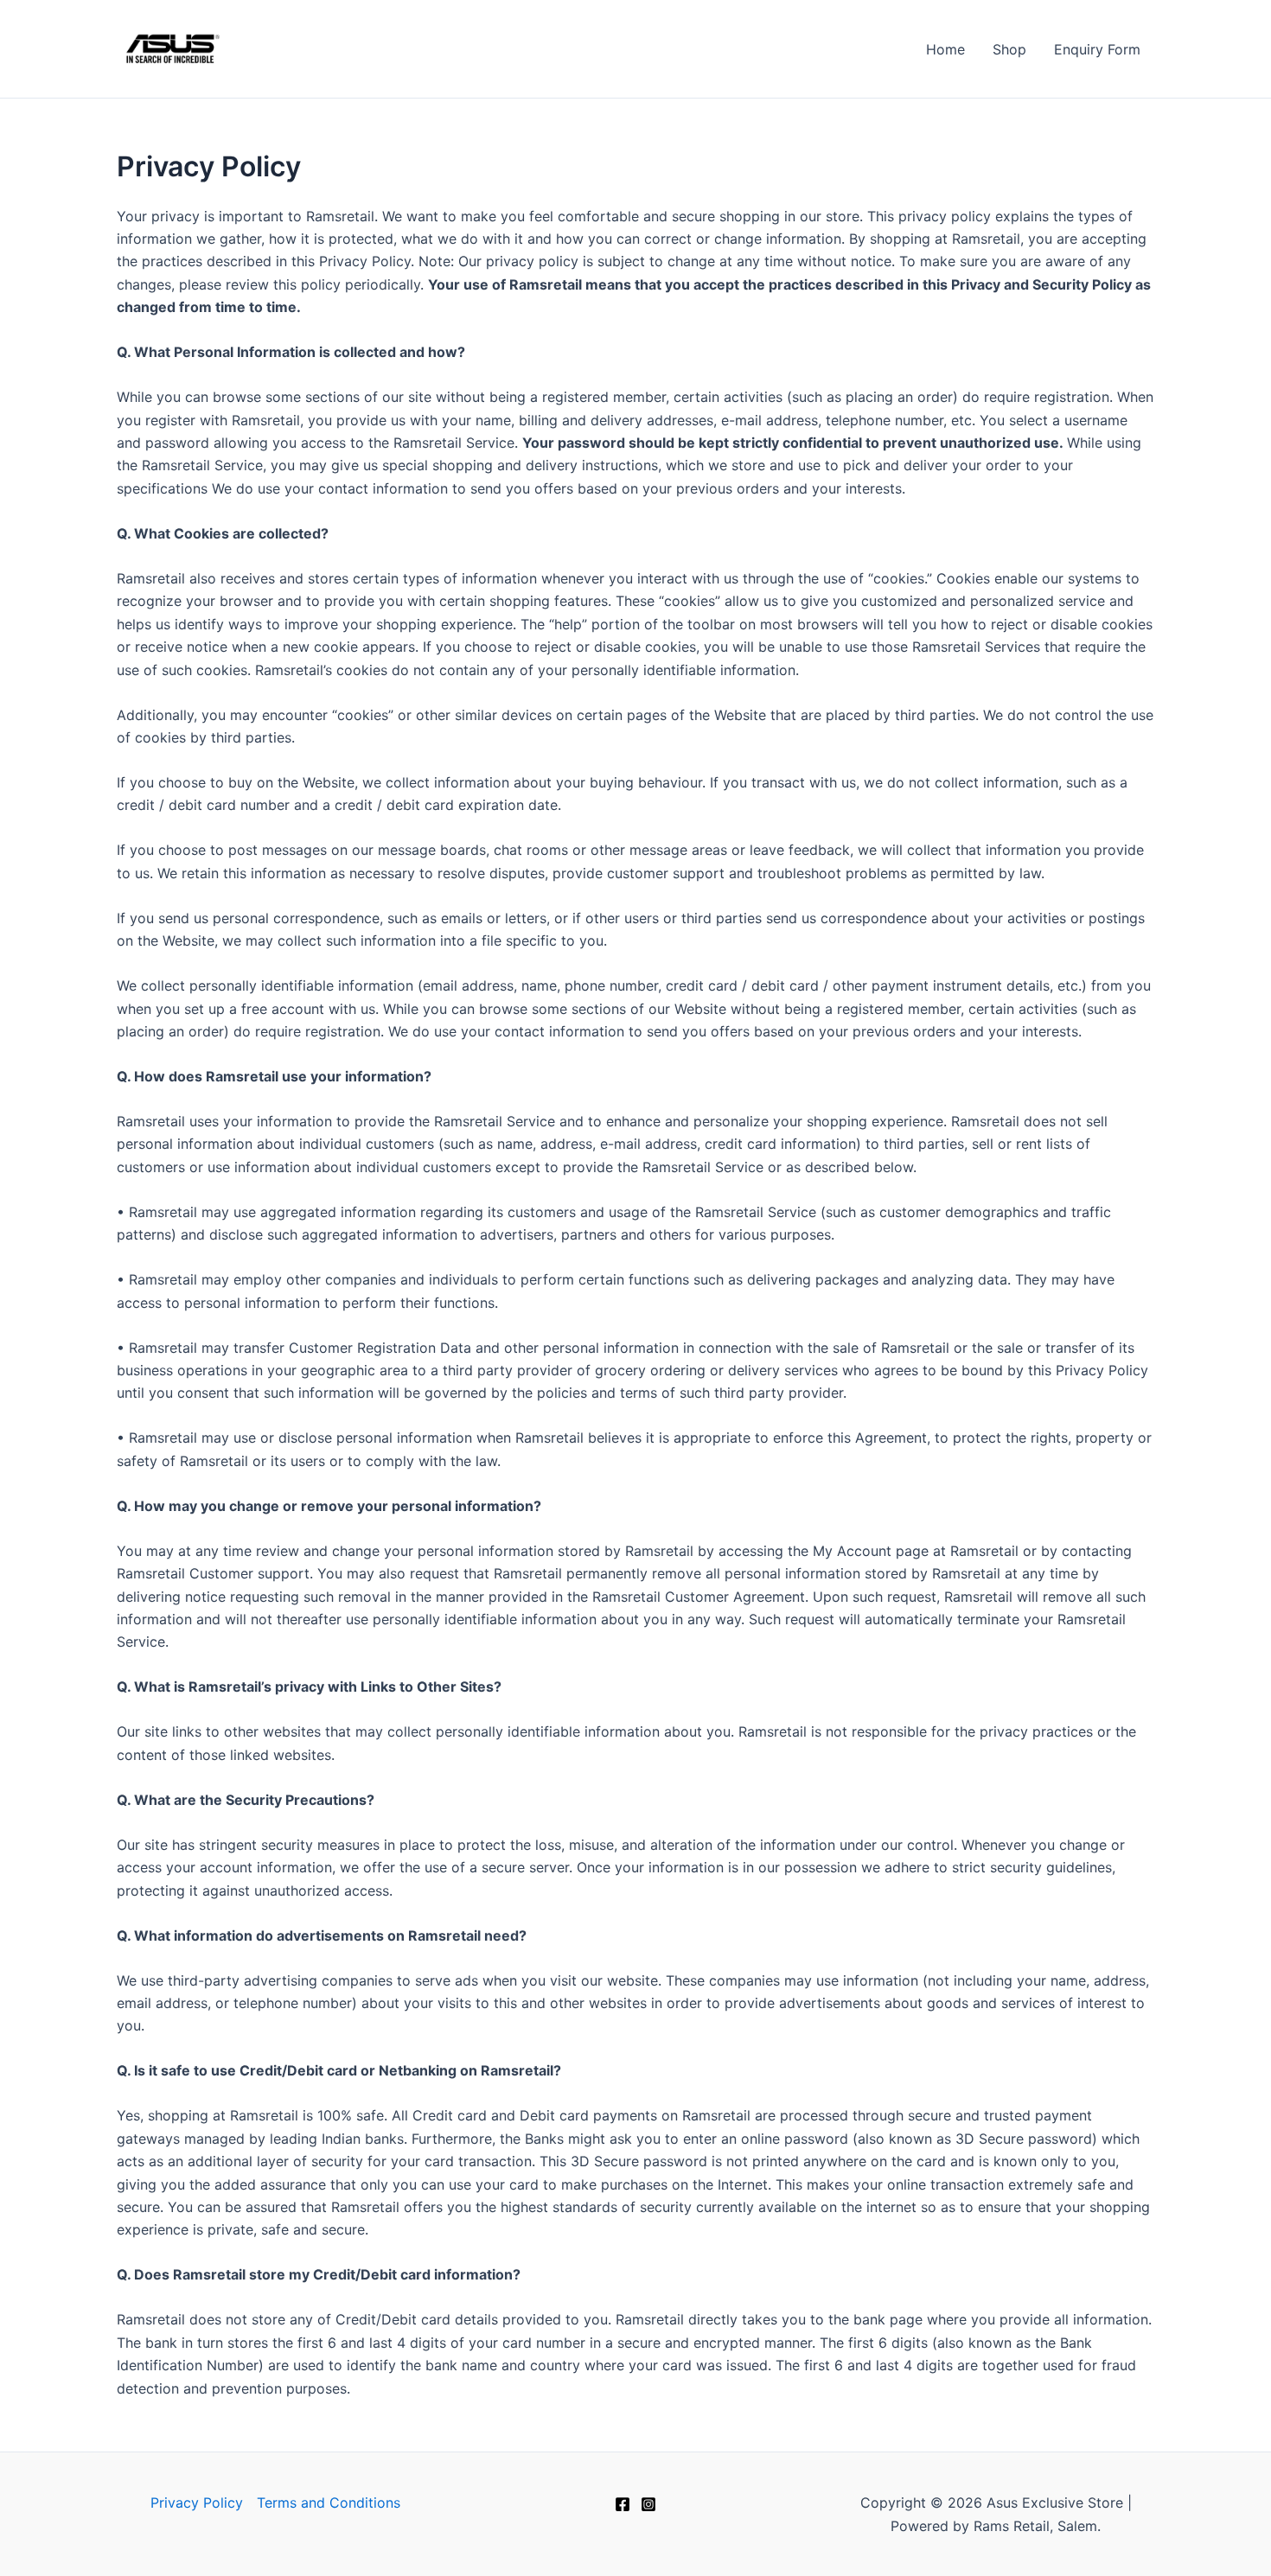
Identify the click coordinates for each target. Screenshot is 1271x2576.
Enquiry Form (1097, 49)
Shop (1009, 49)
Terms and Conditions (329, 2503)
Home (945, 49)
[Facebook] (623, 2504)
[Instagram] (648, 2504)
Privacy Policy (197, 2503)
